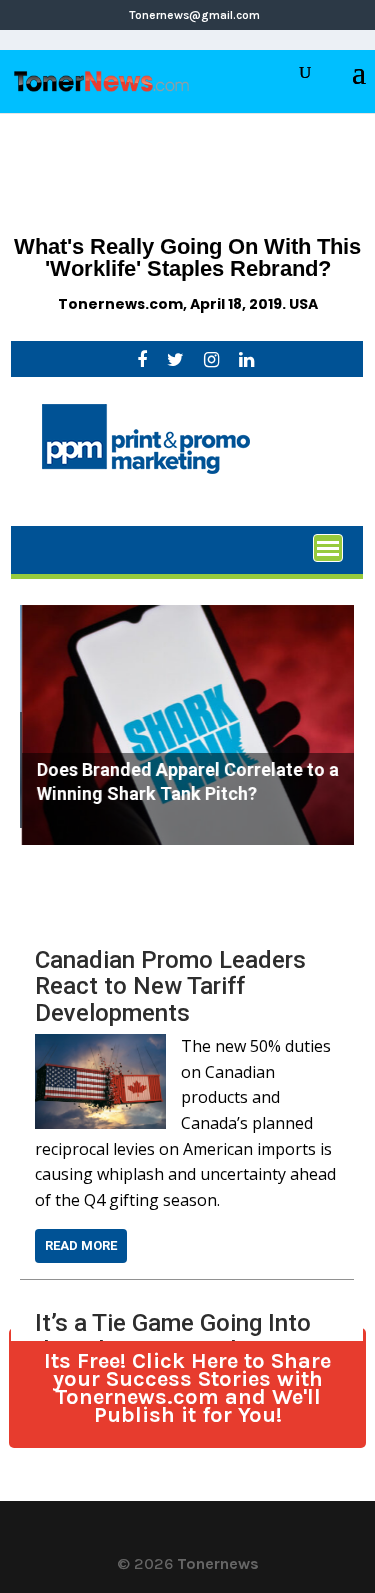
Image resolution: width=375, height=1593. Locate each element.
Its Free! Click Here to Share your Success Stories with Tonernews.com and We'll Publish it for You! (187, 1388)
